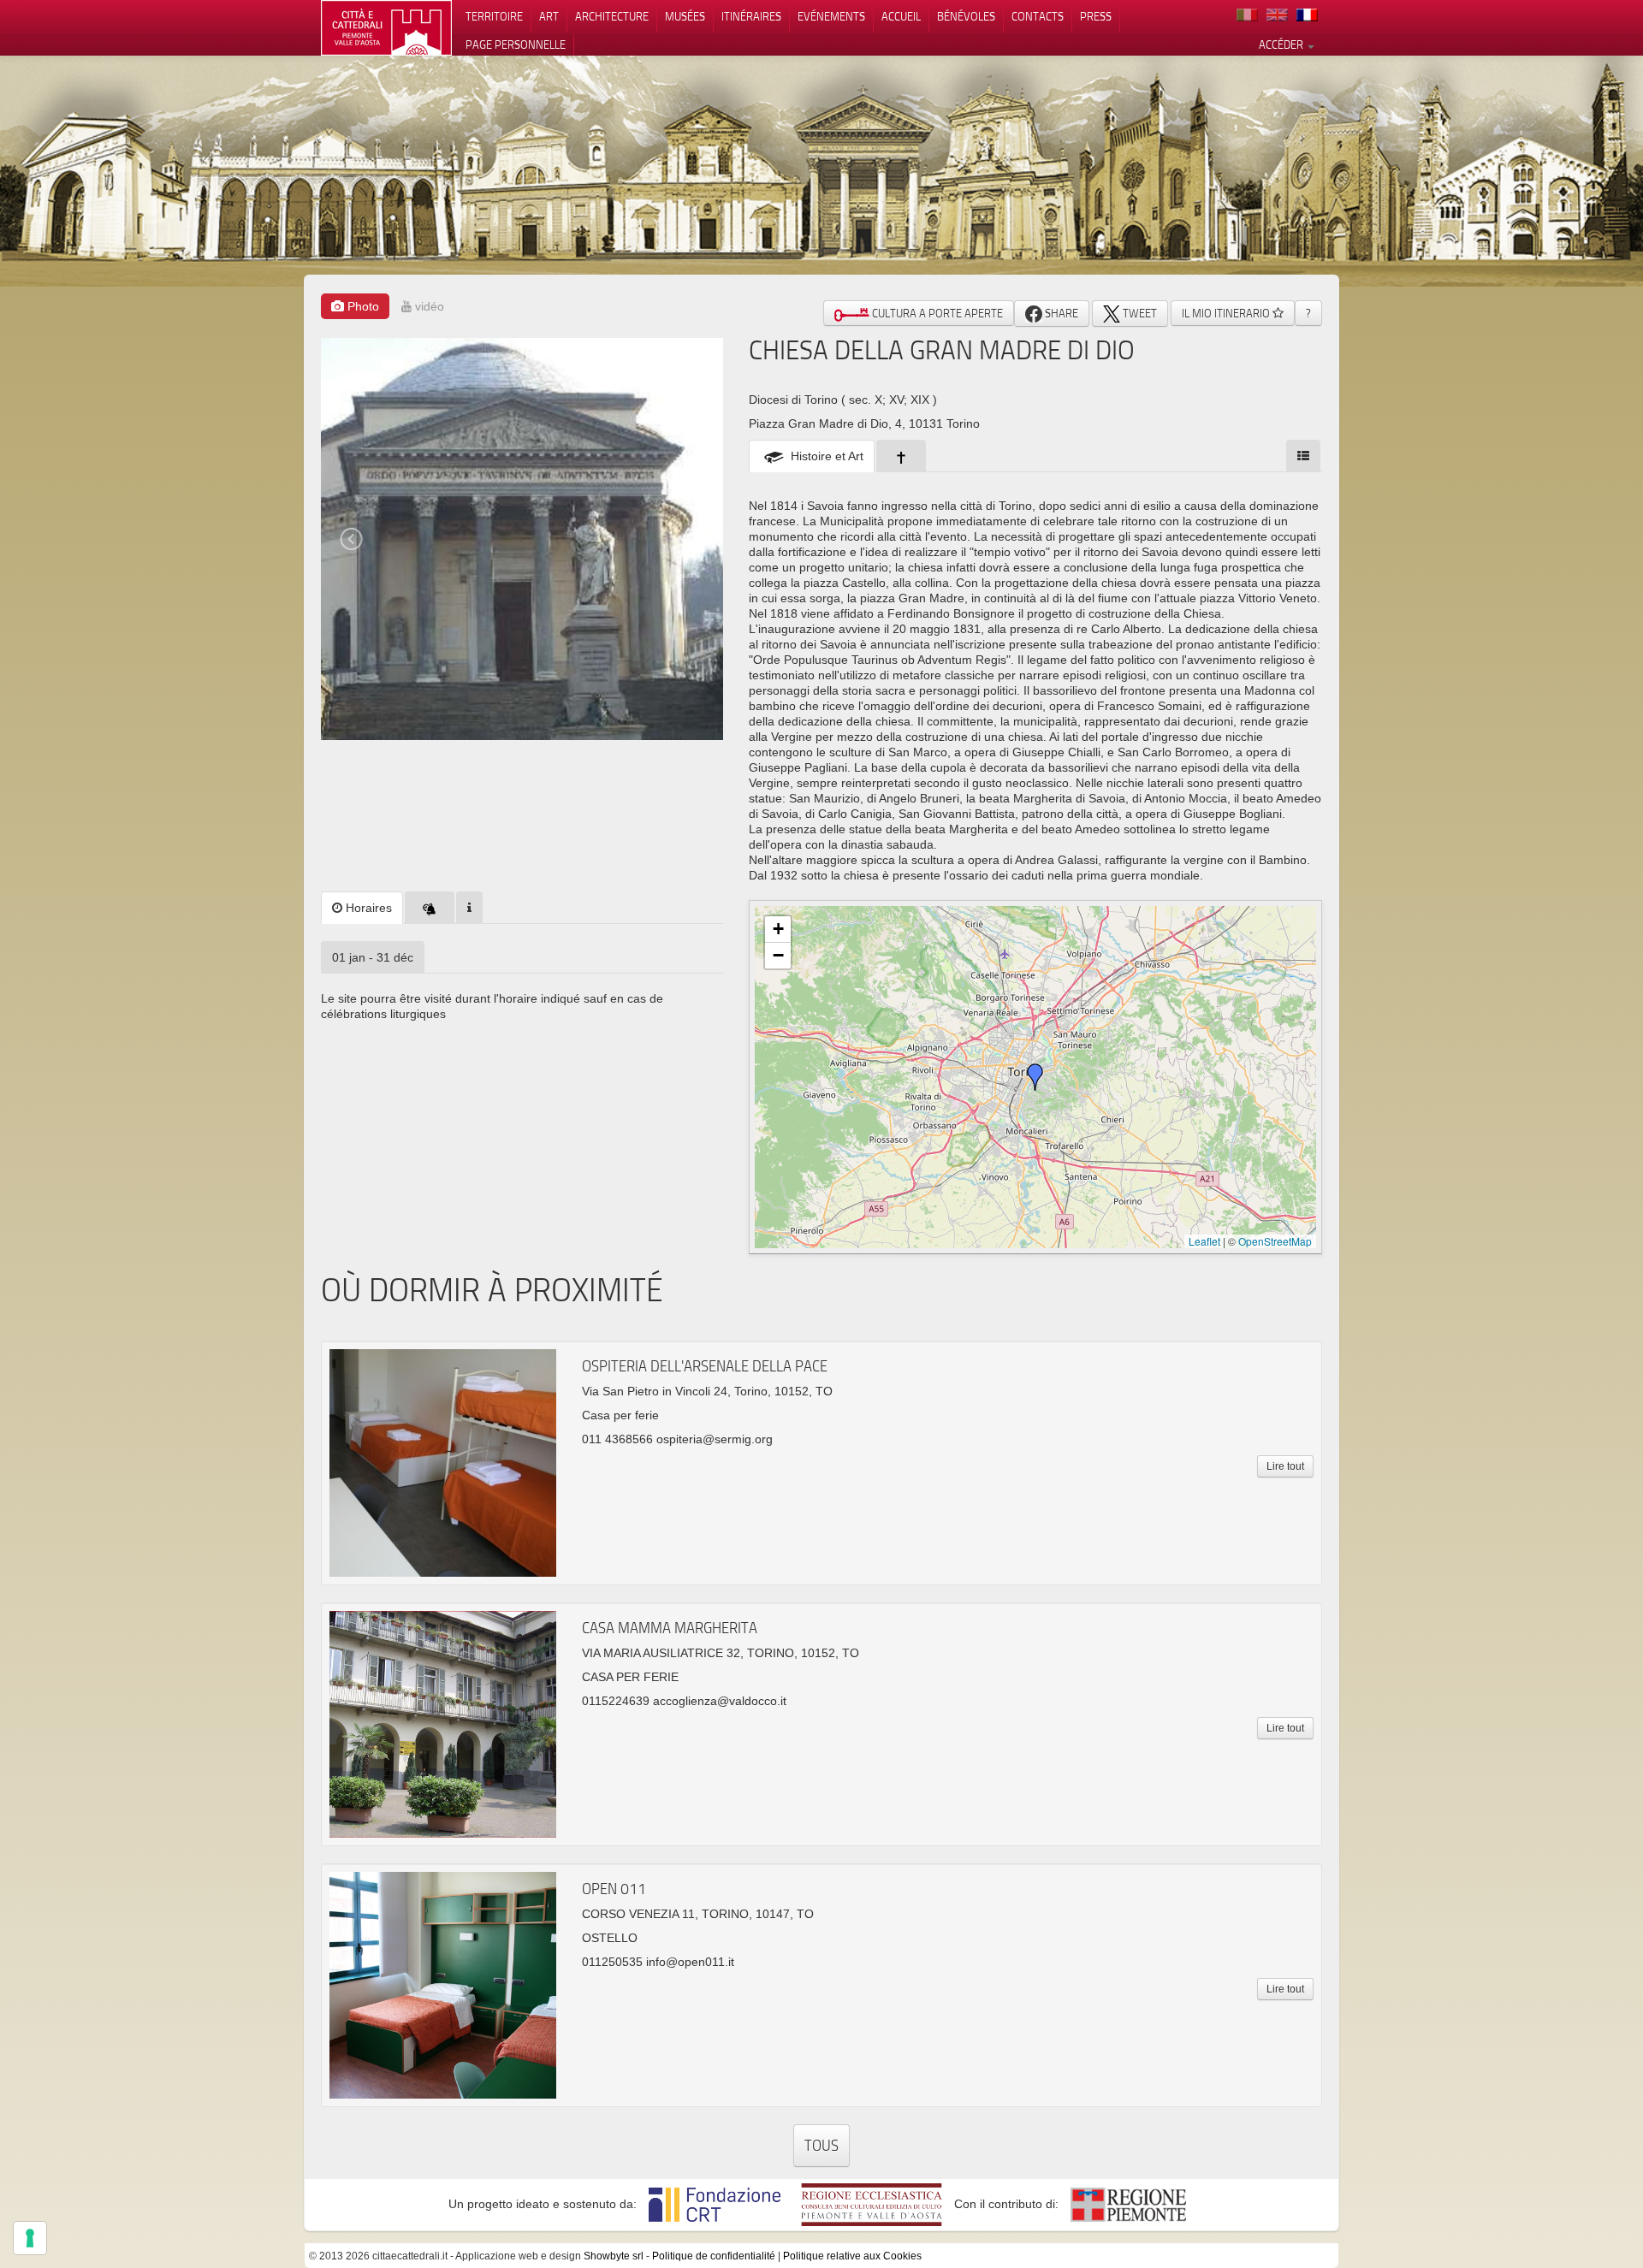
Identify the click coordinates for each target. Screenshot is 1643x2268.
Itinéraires (751, 16)
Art (549, 16)
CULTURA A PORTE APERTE (936, 313)
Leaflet (1204, 1241)
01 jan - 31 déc (373, 957)
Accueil (901, 16)
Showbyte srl (614, 2256)
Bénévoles (966, 16)
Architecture (612, 16)
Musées (685, 16)
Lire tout (1285, 1466)
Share (1060, 313)
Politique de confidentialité (714, 2256)
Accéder (1282, 44)
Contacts (1038, 16)
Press (1096, 16)
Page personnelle (516, 44)
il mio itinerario (1227, 313)
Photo (362, 306)
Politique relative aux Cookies (852, 2256)
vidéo (428, 306)
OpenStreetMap (1275, 1241)
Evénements (831, 16)
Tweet (1139, 313)
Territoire (494, 16)
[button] (1035, 1077)
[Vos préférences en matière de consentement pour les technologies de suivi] (30, 2238)
